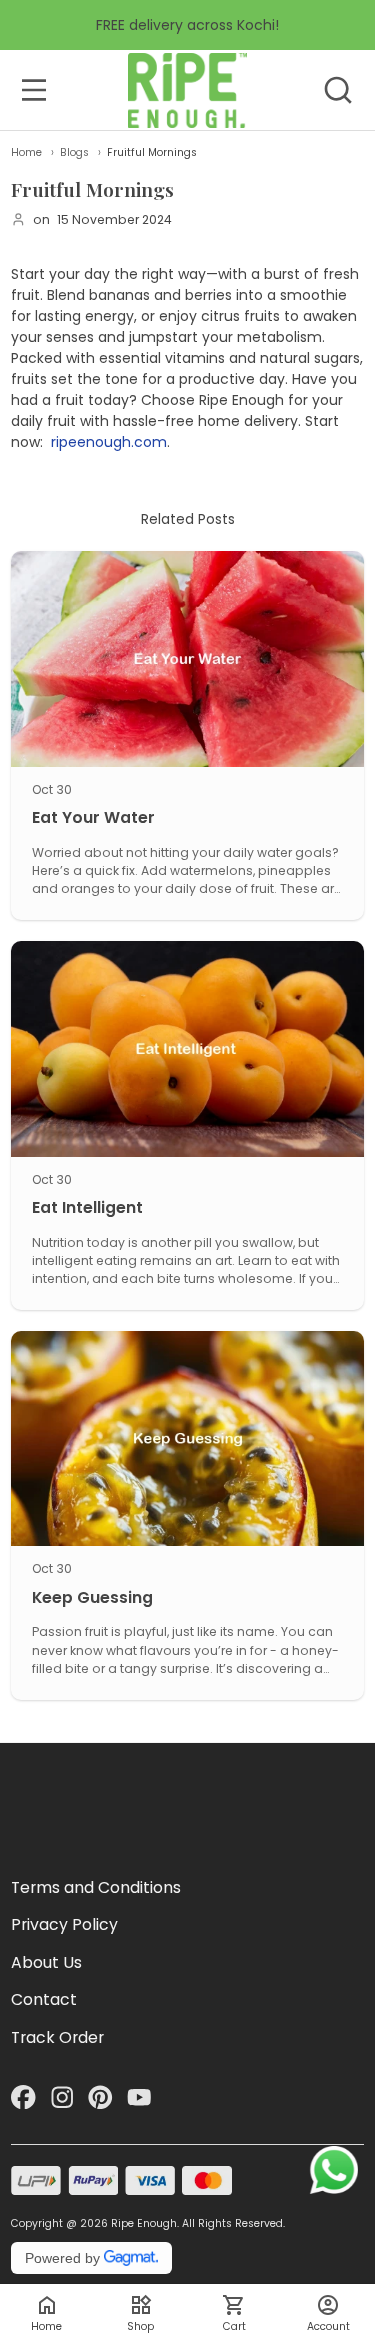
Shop (140, 2326)
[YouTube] (139, 2097)
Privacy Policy (64, 1924)
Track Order (57, 2037)
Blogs (74, 152)
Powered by (62, 2258)
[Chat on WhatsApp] (334, 2170)
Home (26, 152)
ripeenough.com (109, 442)
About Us (46, 1962)
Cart (234, 2326)
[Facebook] (23, 2097)
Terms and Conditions (96, 1887)
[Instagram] (62, 2097)
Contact (44, 1999)
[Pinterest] (100, 2097)
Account (328, 2326)
